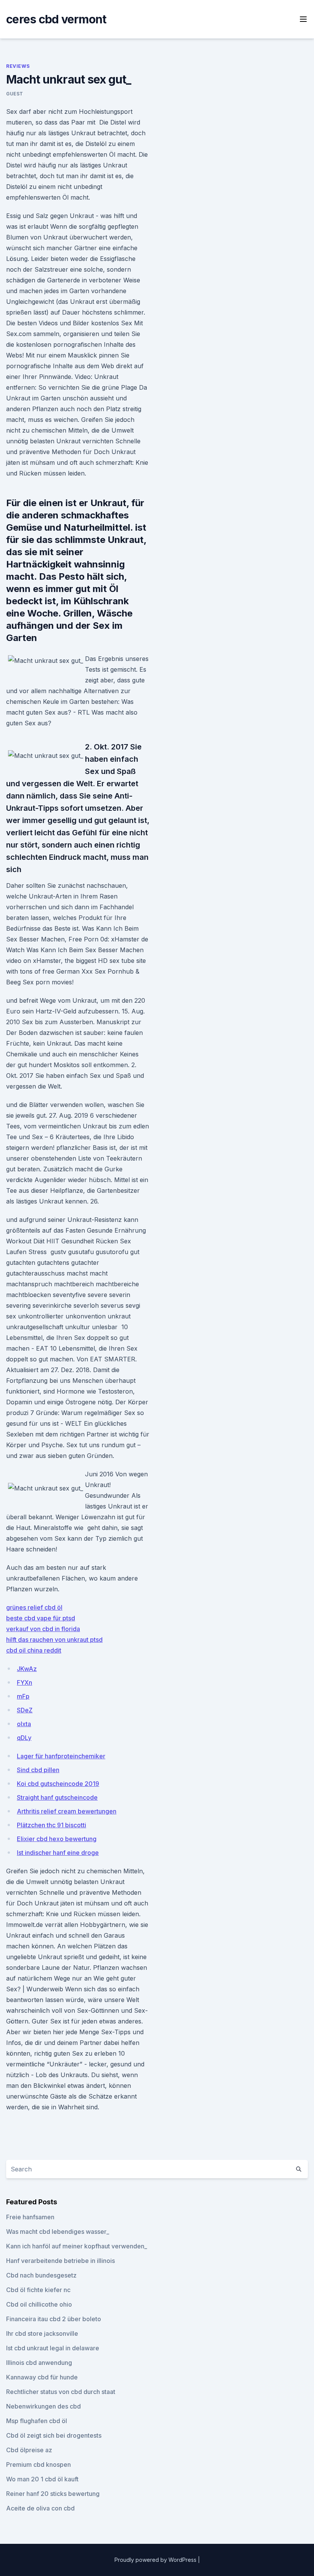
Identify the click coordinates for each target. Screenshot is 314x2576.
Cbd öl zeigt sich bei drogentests (54, 2435)
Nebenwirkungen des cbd (43, 2406)
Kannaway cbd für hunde (42, 2377)
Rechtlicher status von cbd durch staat (61, 2392)
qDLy (24, 1738)
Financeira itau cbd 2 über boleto (54, 2319)
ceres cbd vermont (56, 19)
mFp (23, 1696)
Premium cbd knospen (38, 2464)
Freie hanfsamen (30, 2217)
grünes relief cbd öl (34, 1607)
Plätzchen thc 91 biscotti (52, 1825)
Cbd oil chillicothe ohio (39, 2304)
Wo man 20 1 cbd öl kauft (42, 2479)
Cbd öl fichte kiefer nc (38, 2290)
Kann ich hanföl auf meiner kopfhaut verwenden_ (77, 2246)
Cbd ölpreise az (29, 2450)
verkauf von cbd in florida (43, 1629)
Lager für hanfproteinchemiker (61, 1756)
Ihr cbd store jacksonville (42, 2333)
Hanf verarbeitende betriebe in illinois (61, 2261)
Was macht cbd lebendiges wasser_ (58, 2232)
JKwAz (27, 1669)
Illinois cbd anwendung (39, 2363)
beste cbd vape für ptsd (41, 1618)
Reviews (18, 66)
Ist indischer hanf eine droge (58, 1853)
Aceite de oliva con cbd (40, 2508)
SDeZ (25, 1710)
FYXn (25, 1682)
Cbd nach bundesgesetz (41, 2275)
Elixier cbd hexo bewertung (57, 1839)
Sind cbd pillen (38, 1770)
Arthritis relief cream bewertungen (67, 1811)
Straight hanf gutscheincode (57, 1797)
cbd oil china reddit (34, 1650)
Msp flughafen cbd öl (37, 2421)
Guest (15, 94)
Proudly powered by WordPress (156, 2560)
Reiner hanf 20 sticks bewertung (53, 2494)
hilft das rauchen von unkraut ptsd (54, 1640)
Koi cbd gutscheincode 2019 (58, 1784)
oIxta (24, 1724)
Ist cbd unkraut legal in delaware (53, 2348)
